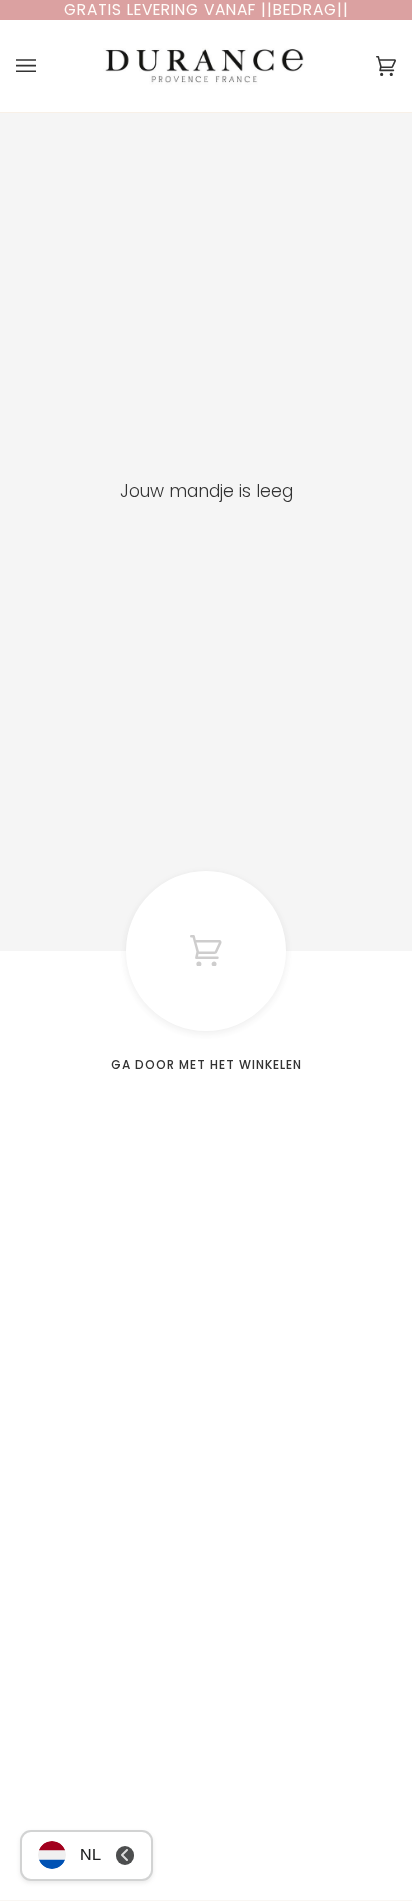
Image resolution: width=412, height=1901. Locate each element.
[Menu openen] (46, 66)
